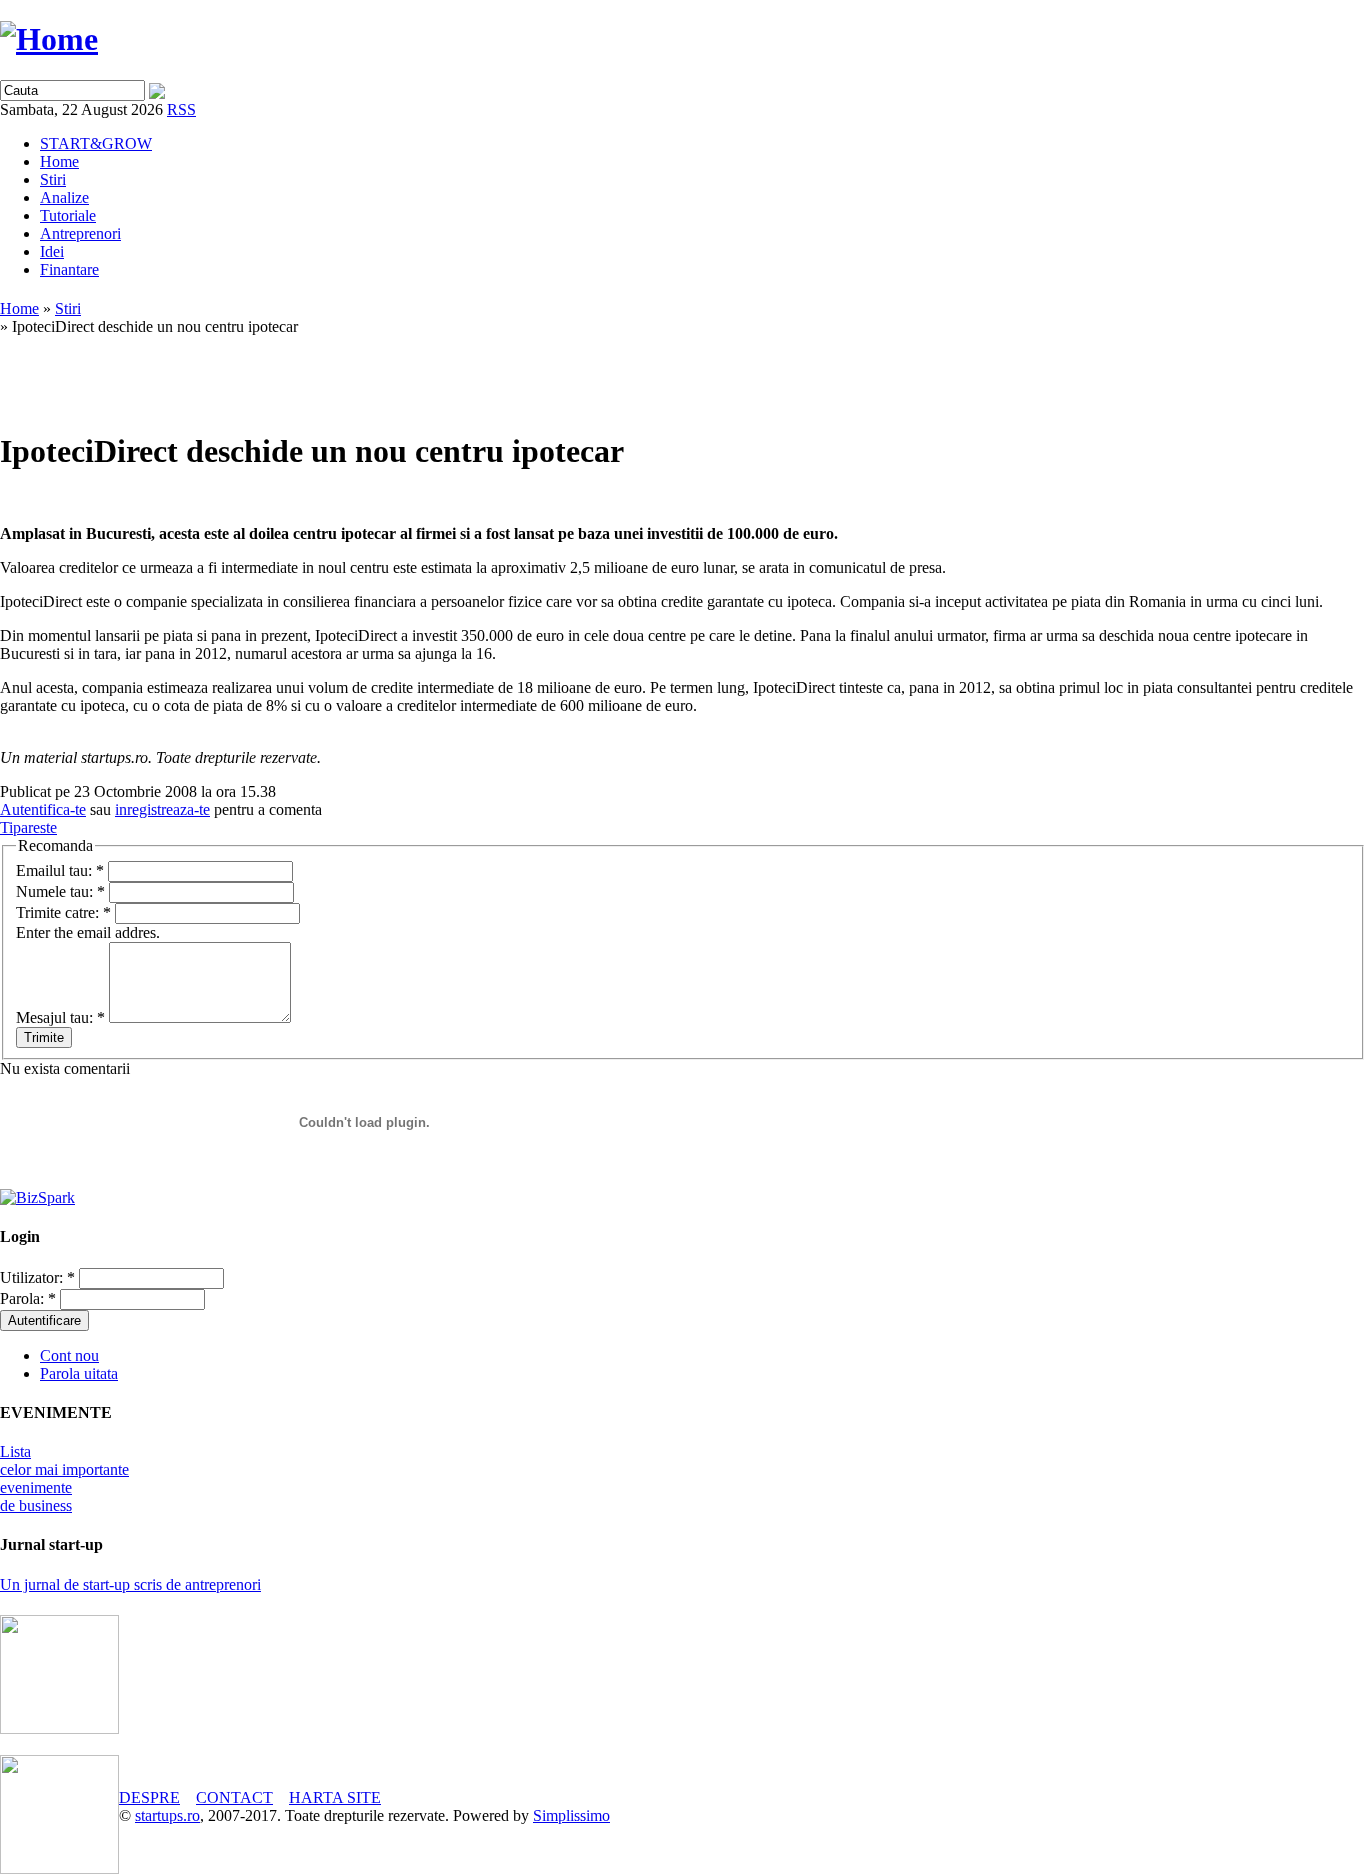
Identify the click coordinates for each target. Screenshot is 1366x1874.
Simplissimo (571, 1815)
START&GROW (96, 143)
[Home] (49, 39)
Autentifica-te (43, 809)
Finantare (69, 269)
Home (59, 161)
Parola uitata (79, 1373)
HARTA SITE (335, 1797)
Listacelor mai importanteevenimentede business (64, 1478)
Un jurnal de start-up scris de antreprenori (130, 1584)
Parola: (28, 1298)
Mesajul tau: (60, 1017)
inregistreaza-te (162, 809)
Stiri (53, 179)
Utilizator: (37, 1277)
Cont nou (69, 1355)
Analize (64, 197)
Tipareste (28, 827)
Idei (52, 251)
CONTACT (234, 1797)
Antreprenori (80, 233)
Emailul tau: (60, 870)
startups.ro (167, 1815)
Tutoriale (68, 215)
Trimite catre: (63, 912)
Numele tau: (60, 891)
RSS (181, 109)
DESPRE (149, 1797)
